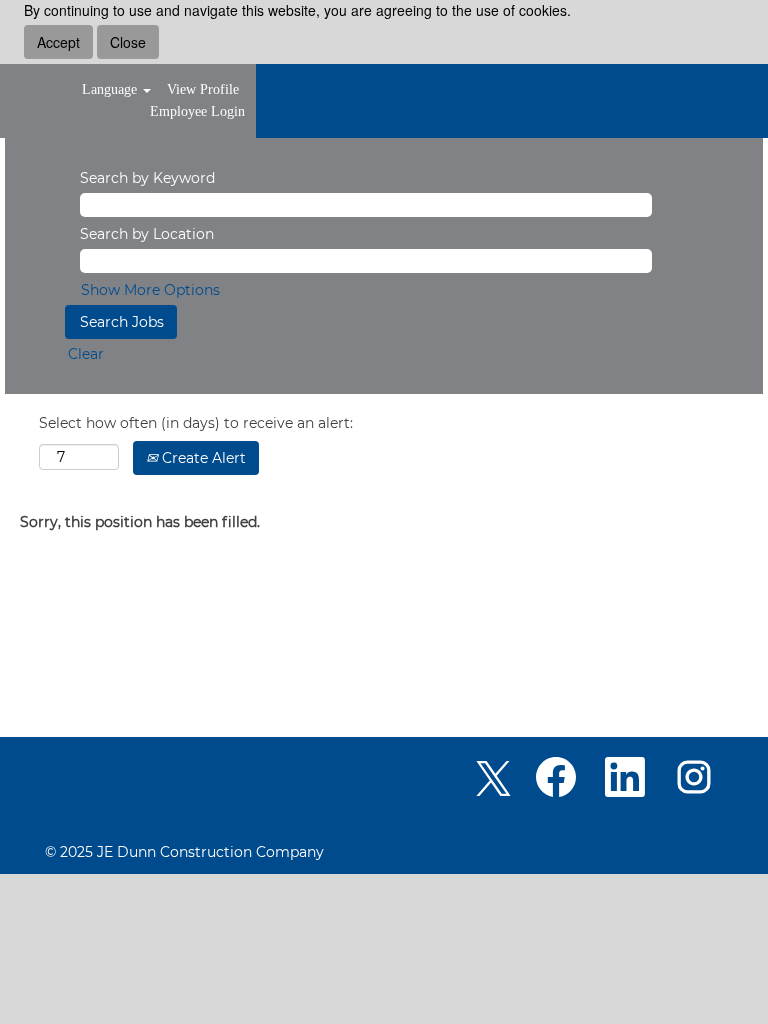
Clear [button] (86, 354)
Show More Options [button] (150, 290)
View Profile (203, 89)
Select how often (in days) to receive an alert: (196, 423)
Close (128, 42)
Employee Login (197, 111)
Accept (58, 42)
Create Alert (202, 458)
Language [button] (111, 89)
